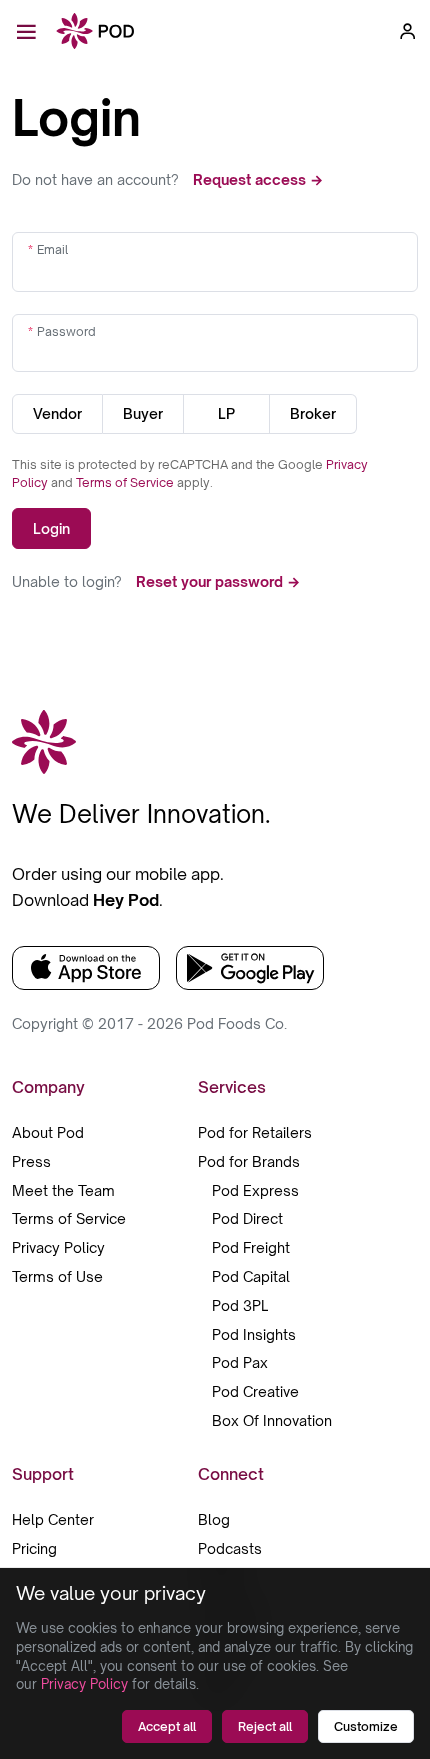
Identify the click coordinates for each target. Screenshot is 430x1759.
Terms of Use (57, 1276)
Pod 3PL (240, 1305)
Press (31, 1161)
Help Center (53, 1519)
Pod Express (255, 1190)
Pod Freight (251, 1247)
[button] (408, 30)
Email (52, 249)
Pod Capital (251, 1276)
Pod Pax (240, 1362)
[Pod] (95, 32)
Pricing (34, 1548)
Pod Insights (254, 1334)
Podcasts (230, 1548)
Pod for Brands (249, 1161)
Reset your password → (218, 581)
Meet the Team (63, 1190)
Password (66, 331)
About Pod (48, 1132)
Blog (214, 1519)
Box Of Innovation (272, 1420)
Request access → (258, 179)
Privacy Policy (58, 1247)
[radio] (57, 414)
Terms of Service (126, 482)
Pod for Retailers (255, 1132)
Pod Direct (247, 1218)
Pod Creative (255, 1391)
